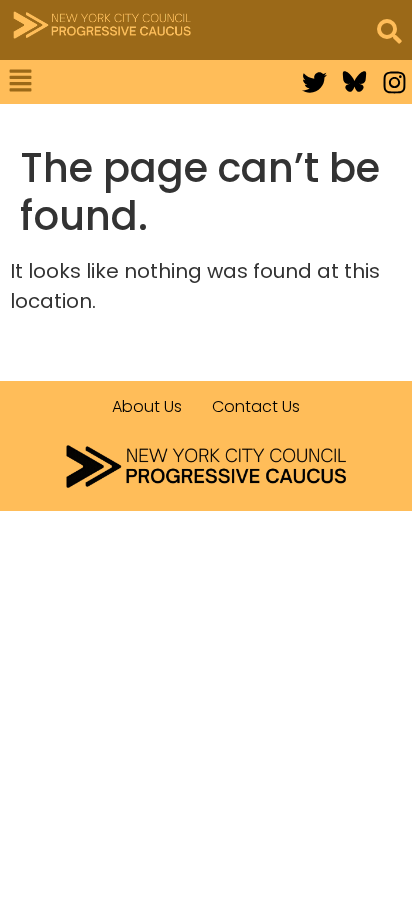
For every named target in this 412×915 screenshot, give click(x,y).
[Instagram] (394, 82)
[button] (87, 82)
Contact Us (256, 406)
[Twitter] (314, 82)
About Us (147, 406)
